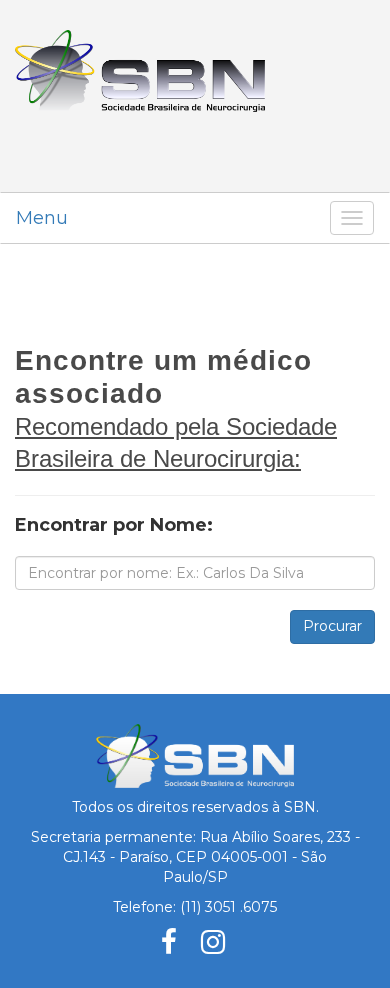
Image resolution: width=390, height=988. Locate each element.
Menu (42, 218)
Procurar (332, 626)
